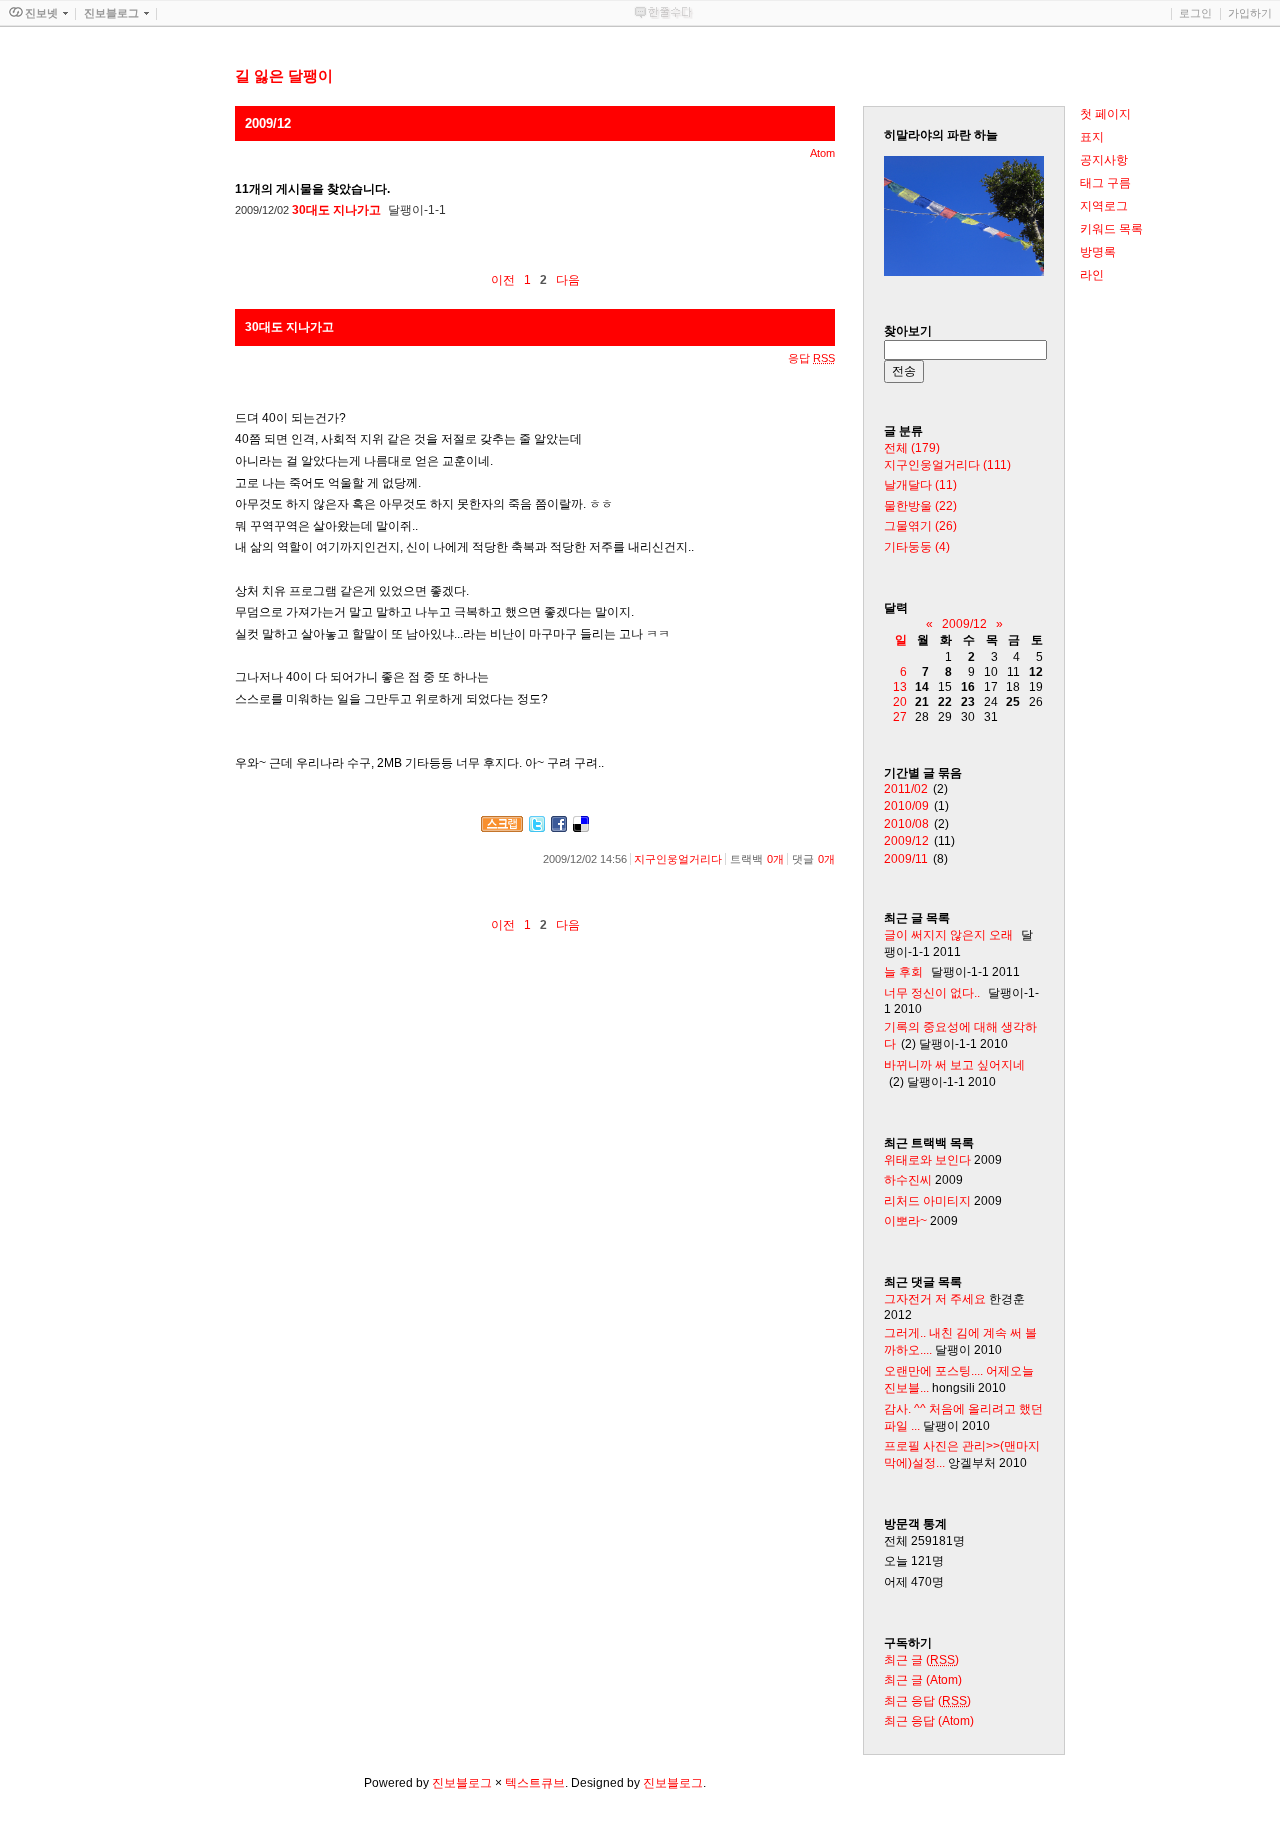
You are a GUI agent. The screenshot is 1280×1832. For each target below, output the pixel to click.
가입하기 (1250, 13)
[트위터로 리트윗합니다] (537, 828)
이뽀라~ (905, 1221)
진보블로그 (462, 1783)
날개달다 (920, 485)
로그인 (1195, 13)
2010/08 (906, 824)
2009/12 (964, 624)
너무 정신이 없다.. (932, 993)
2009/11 (906, 859)
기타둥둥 (917, 547)
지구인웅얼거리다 (678, 859)
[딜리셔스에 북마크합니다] (581, 828)
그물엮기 (920, 526)
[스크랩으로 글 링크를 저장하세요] (502, 828)
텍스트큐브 (535, 1783)
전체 (912, 448)
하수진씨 (908, 1180)
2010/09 (906, 806)
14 (922, 687)
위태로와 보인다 (927, 1160)
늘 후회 (903, 972)
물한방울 (920, 506)
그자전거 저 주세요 (935, 1299)
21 (922, 702)
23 (968, 702)
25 (1013, 702)
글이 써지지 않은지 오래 (948, 935)
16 (968, 687)
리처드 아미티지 (927, 1201)
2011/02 (906, 789)
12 (1036, 672)
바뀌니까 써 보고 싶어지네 (954, 1065)
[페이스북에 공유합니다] (559, 828)
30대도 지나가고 (338, 210)
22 (945, 702)
